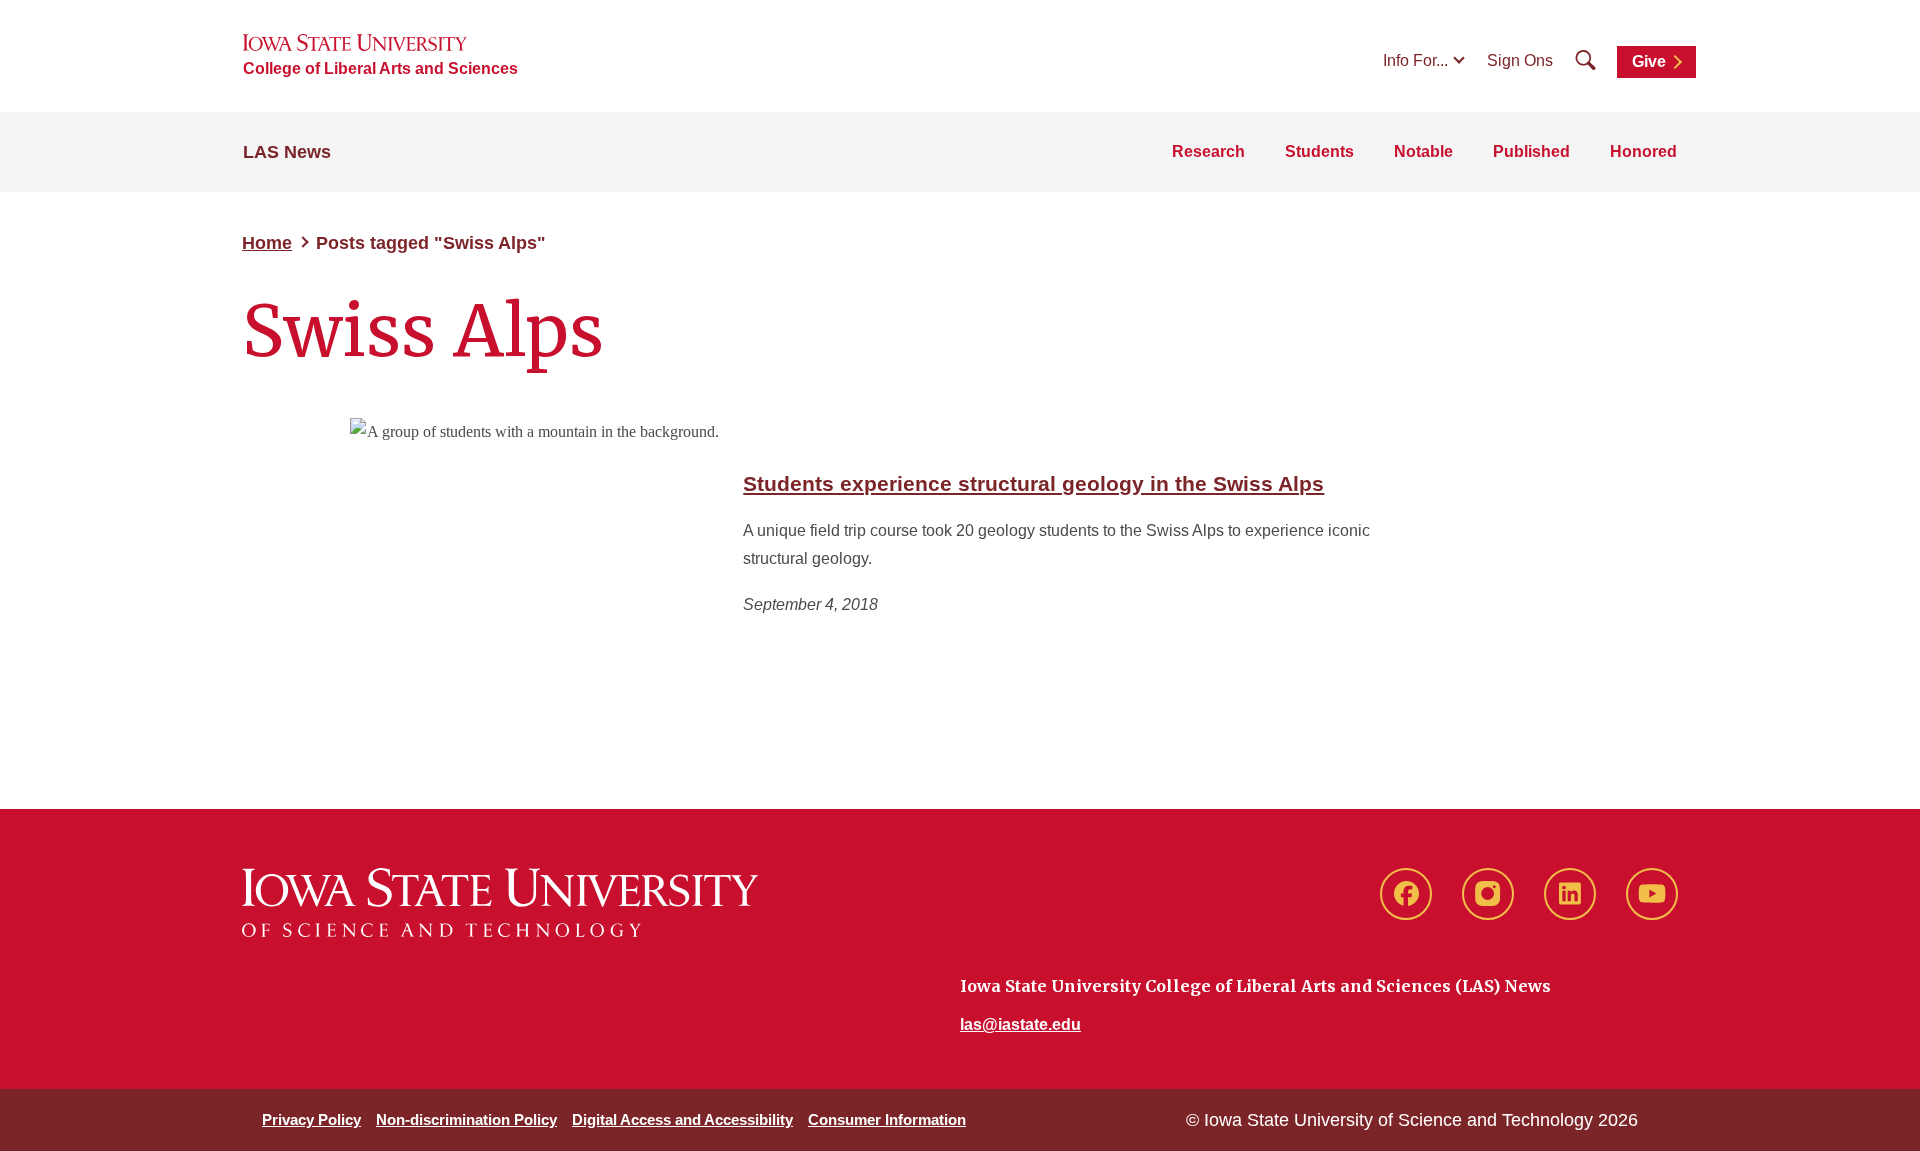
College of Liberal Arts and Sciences (380, 68)
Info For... (1415, 60)
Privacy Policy (311, 1119)
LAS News (287, 152)
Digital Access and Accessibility (682, 1119)
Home (267, 243)
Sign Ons (1520, 60)
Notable (1423, 151)
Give (1649, 61)
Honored (1643, 151)
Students (1319, 151)
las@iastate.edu (1020, 1024)
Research (1208, 151)
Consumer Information (887, 1119)
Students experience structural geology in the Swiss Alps (1033, 483)
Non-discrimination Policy (466, 1119)
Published (1531, 151)
